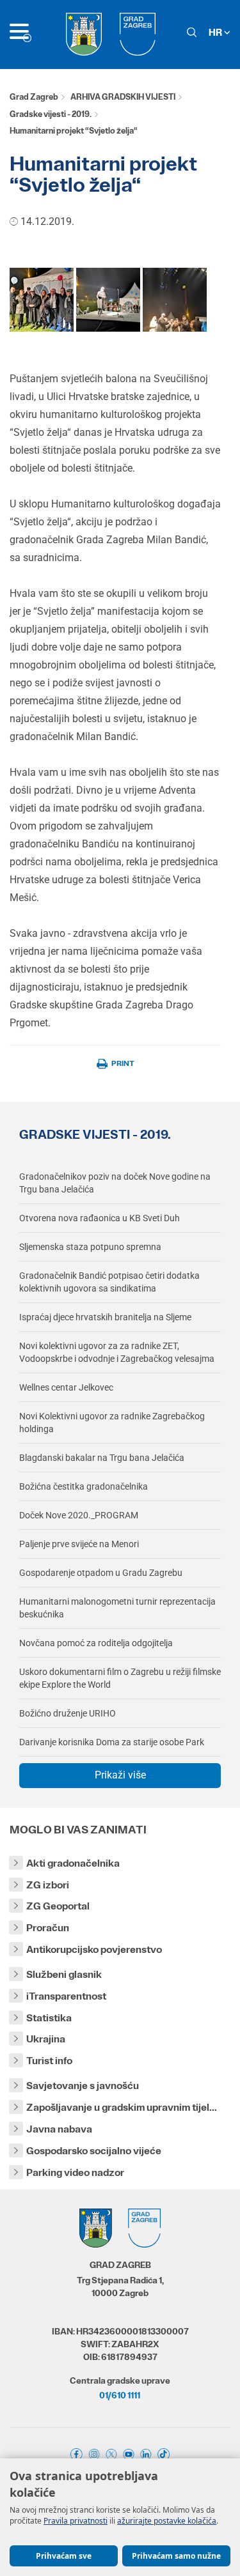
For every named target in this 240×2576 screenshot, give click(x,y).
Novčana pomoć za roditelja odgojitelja (96, 1643)
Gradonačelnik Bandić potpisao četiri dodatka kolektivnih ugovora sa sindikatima (109, 1282)
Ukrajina (46, 2039)
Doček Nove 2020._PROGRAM (79, 1515)
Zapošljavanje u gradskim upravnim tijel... (122, 2107)
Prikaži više (120, 1775)
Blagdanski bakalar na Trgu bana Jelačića (102, 1458)
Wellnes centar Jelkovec (66, 1387)
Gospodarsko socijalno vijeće (94, 2151)
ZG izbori (48, 1885)
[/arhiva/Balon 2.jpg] (108, 299)
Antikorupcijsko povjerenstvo (94, 1949)
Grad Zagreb (34, 97)
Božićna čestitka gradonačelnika (84, 1486)
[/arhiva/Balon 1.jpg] (42, 299)
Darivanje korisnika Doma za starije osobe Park (112, 1742)
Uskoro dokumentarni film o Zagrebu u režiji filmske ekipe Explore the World (120, 1678)
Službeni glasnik (64, 1974)
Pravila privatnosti (76, 2521)
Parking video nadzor (75, 2172)
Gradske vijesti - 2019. (51, 114)
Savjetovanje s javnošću (83, 2086)
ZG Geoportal (58, 1906)
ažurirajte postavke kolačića (167, 2521)
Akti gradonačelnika (73, 1863)
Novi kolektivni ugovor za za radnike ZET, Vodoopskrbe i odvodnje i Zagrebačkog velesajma (117, 1352)
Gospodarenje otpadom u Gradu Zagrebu (101, 1573)
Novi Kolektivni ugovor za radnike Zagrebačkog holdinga (112, 1423)
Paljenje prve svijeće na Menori (79, 1544)
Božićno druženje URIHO (68, 1713)
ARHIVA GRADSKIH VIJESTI (123, 97)
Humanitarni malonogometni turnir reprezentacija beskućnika (117, 1608)
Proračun (48, 1928)
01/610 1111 (120, 2395)
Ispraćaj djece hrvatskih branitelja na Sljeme (105, 1317)
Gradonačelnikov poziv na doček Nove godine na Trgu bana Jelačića (115, 1183)
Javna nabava (59, 2129)
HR (216, 32)
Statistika (49, 2018)
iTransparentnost (66, 1996)
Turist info (49, 2061)
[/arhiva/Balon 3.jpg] (175, 299)
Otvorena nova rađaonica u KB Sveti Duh (100, 1218)
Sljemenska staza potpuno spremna (90, 1247)
